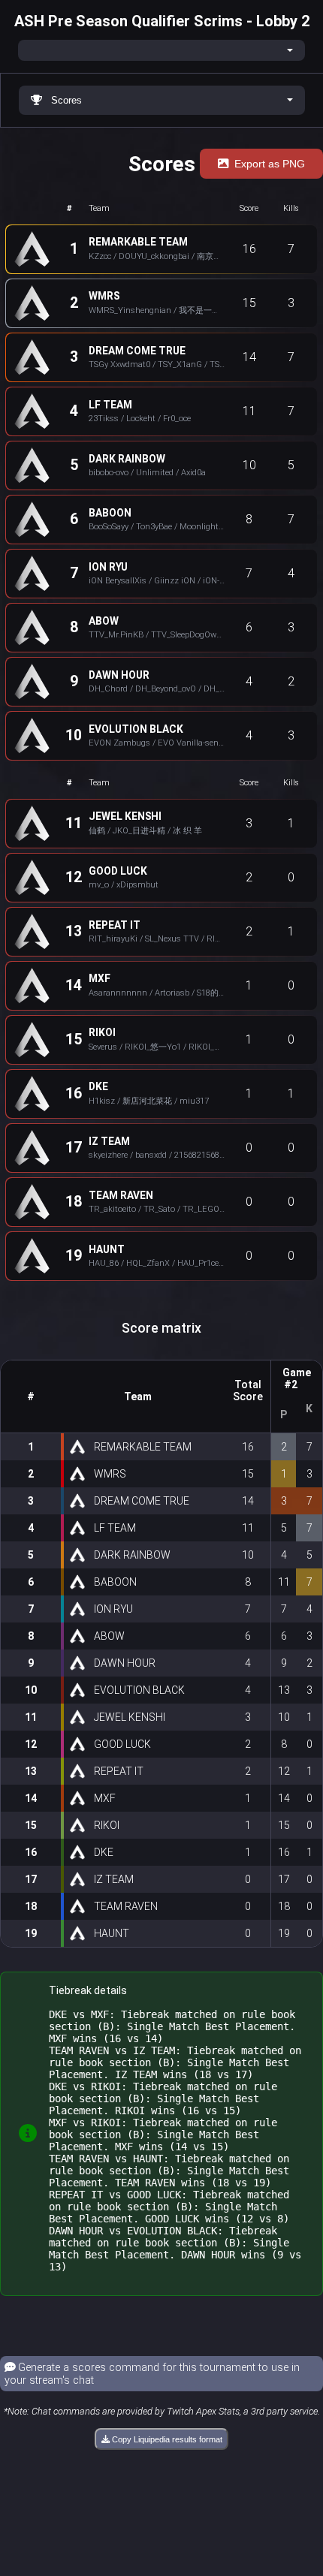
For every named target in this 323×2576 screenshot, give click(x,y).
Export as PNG (270, 164)
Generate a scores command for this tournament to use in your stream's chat (152, 2374)
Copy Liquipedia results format (166, 2439)
